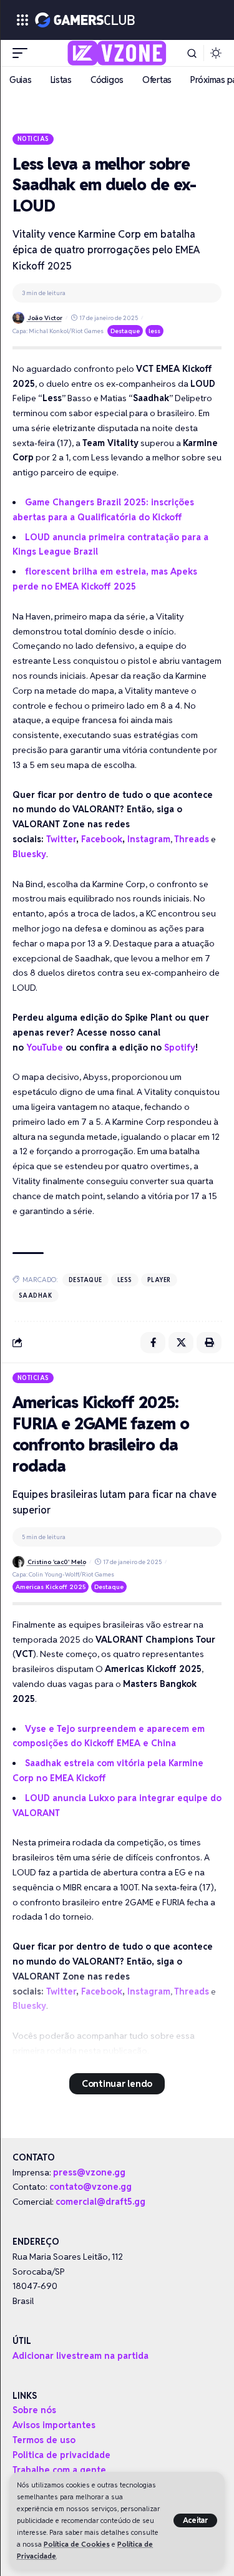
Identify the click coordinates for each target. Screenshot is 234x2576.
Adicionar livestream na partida (80, 2356)
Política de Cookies (77, 2544)
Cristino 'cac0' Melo (57, 1562)
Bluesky (29, 854)
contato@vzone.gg (90, 2187)
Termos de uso (44, 2440)
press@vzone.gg (89, 2172)
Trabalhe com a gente (59, 2470)
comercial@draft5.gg (100, 2202)
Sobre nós (34, 2410)
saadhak (36, 1295)
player (159, 1280)
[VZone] (117, 53)
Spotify (180, 1047)
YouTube (45, 1047)
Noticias (33, 139)
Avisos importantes (54, 2425)
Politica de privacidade (61, 2455)
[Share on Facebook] (153, 1343)
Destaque (125, 331)
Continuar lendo (117, 2083)
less (154, 331)
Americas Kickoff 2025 (51, 1587)
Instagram (149, 839)
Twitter (61, 839)
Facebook (102, 839)
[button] (196, 2520)
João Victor (45, 318)
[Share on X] (181, 1343)
